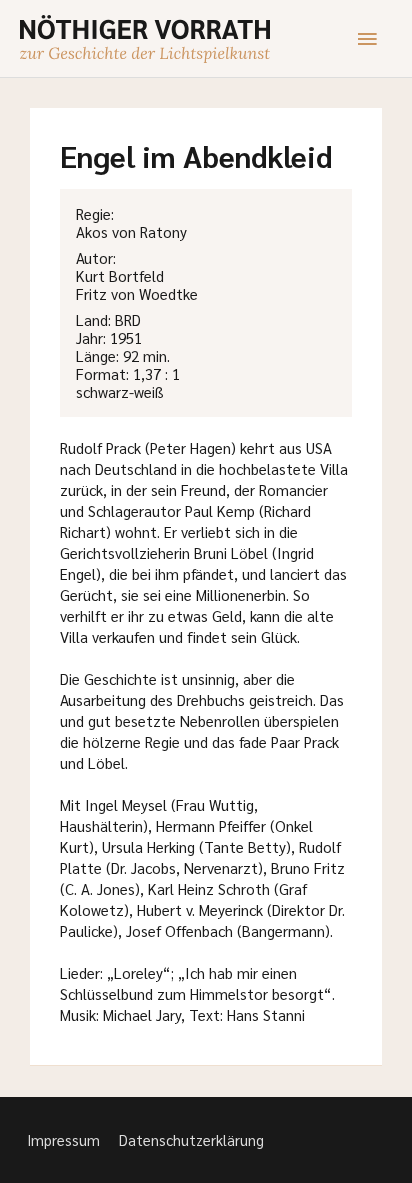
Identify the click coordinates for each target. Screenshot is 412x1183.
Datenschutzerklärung (191, 1139)
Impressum (63, 1139)
